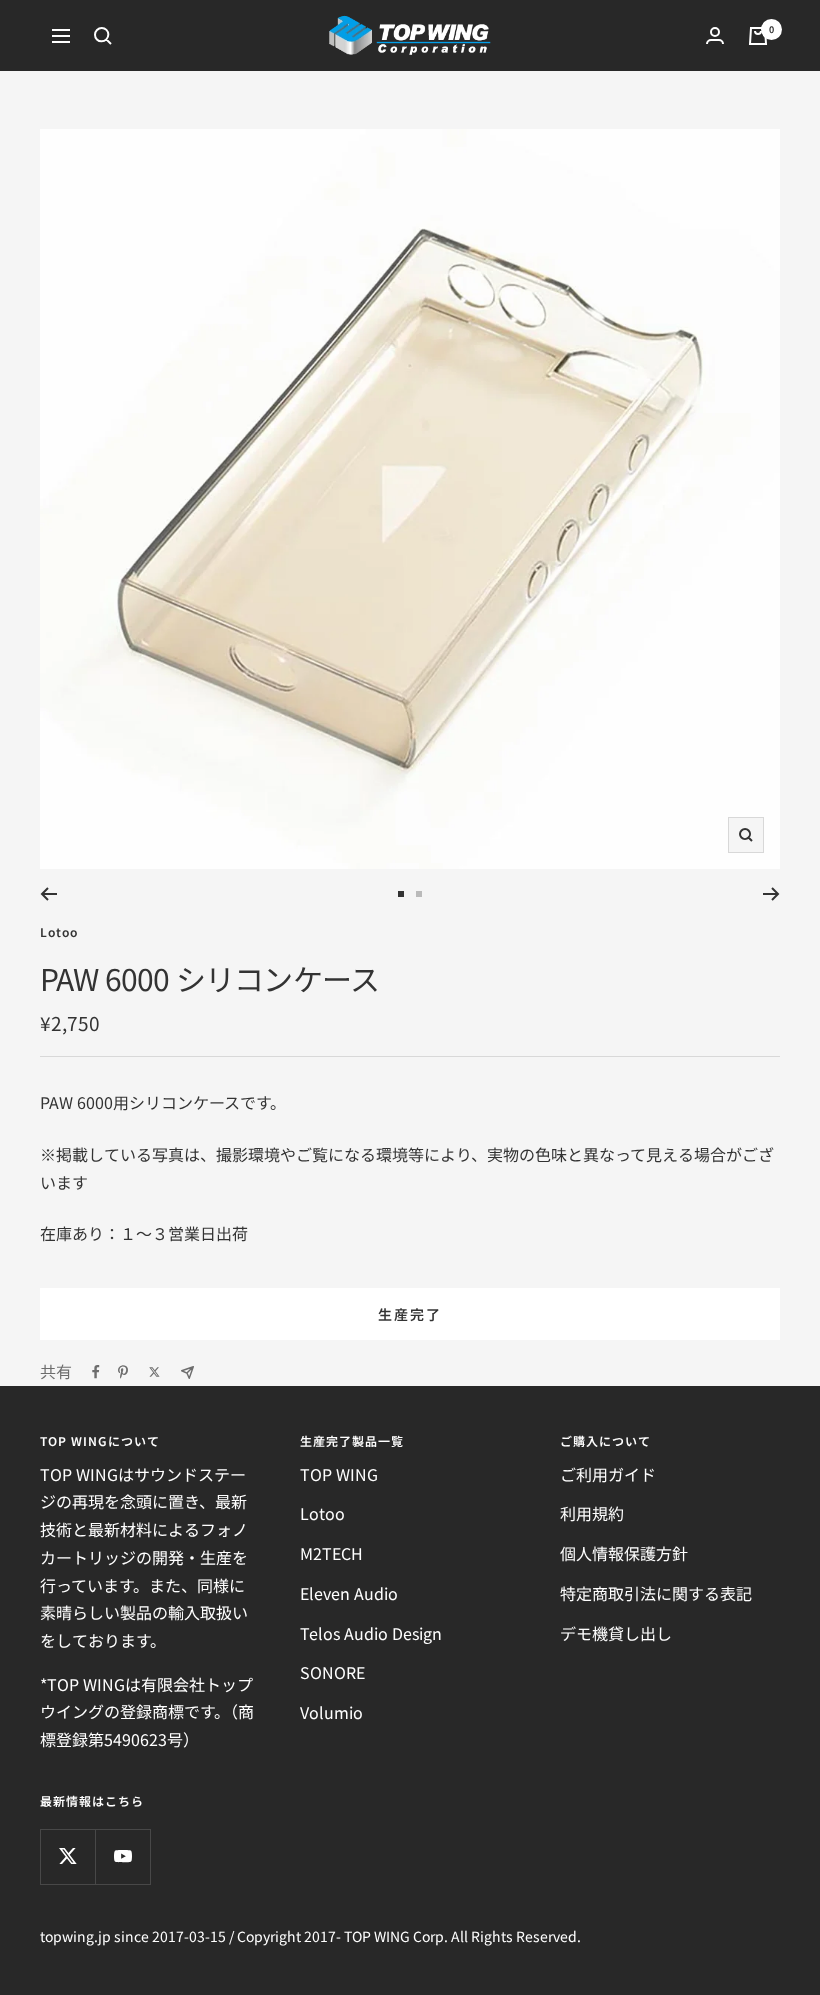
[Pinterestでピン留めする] (123, 1372)
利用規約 (592, 1513)
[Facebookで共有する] (96, 1372)
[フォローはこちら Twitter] (67, 1856)
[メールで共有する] (187, 1372)
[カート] (758, 36)
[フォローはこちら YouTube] (122, 1856)
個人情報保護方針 (624, 1553)
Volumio (331, 1712)
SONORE (332, 1672)
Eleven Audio (349, 1593)
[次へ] (771, 894)
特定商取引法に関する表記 (656, 1593)
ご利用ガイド (608, 1474)
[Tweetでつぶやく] (154, 1372)
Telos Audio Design (371, 1633)
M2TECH (331, 1553)
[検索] (103, 36)
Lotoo (59, 931)
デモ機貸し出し (616, 1633)
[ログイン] (715, 35)
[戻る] (48, 894)
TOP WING (339, 1474)
